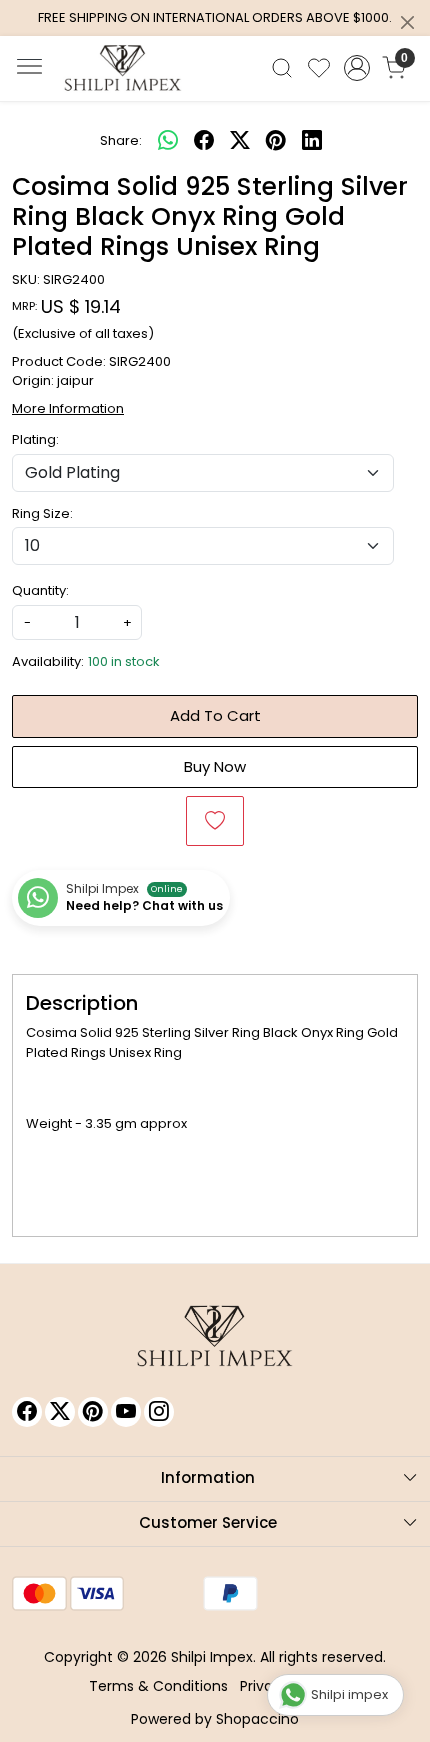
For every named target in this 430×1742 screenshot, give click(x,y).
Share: (121, 140)
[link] (282, 68)
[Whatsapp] (168, 141)
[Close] (407, 22)
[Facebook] (27, 1412)
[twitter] (240, 141)
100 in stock (124, 661)
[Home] (123, 68)
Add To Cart (215, 715)
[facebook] (204, 141)
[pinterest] (276, 141)
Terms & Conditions (158, 1686)
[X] (60, 1412)
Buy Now (215, 766)
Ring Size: (42, 513)
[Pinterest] (93, 1412)
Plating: (35, 439)
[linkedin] (312, 141)
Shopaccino (257, 1719)
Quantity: (40, 590)
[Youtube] (126, 1412)
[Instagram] (159, 1412)
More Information (68, 408)
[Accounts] (356, 68)
